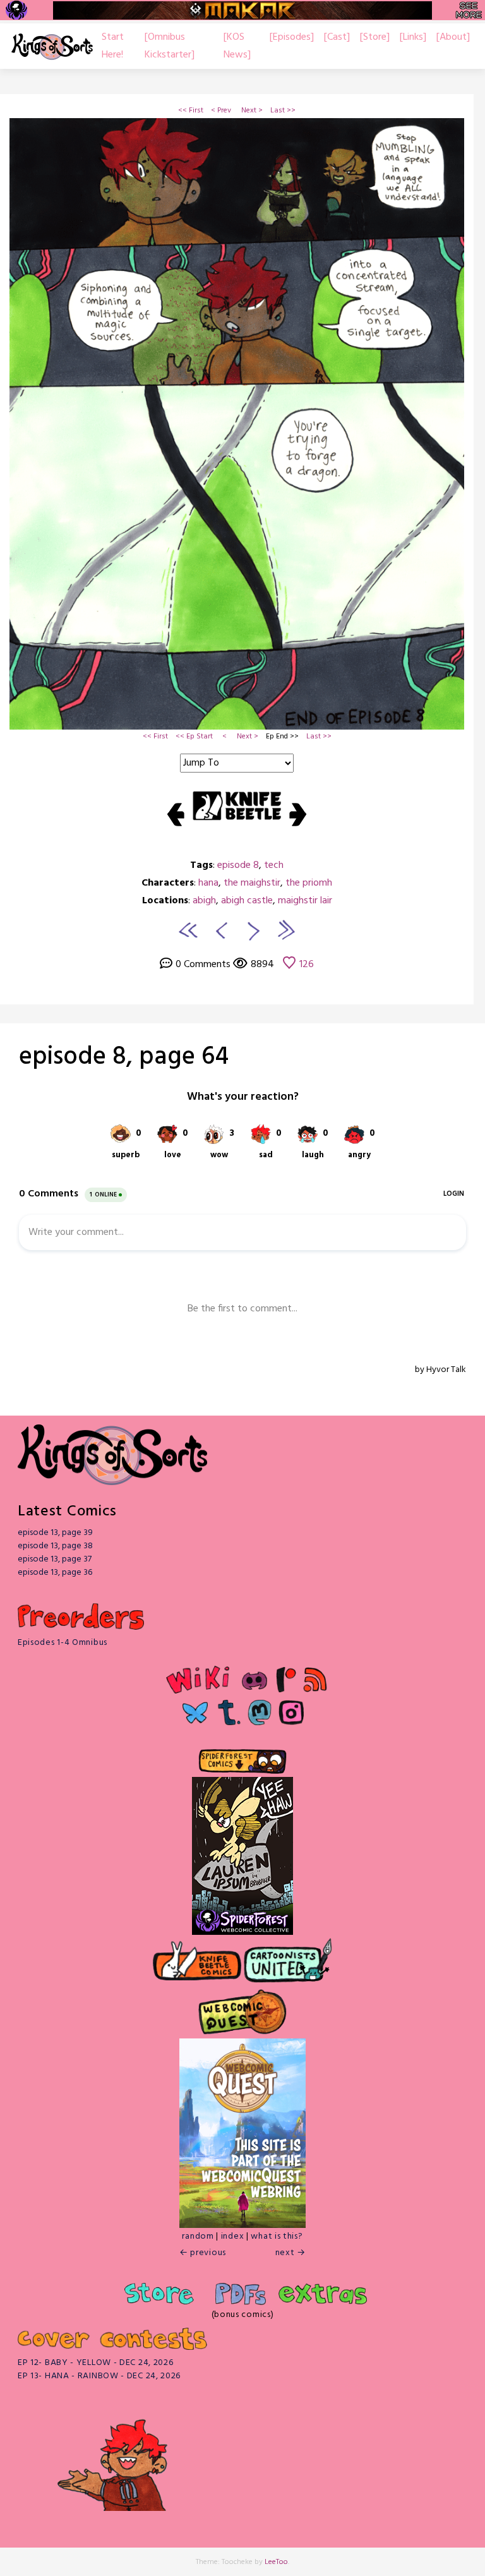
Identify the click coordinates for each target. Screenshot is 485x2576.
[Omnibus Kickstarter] (170, 46)
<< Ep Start (194, 737)
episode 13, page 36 (55, 1573)
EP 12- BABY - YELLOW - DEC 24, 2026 (96, 2363)
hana (208, 883)
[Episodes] (292, 37)
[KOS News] (237, 46)
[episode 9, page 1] (254, 930)
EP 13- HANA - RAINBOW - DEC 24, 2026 (99, 2376)
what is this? (277, 2236)
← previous (203, 2253)
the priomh (309, 883)
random (198, 2236)
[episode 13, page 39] (285, 930)
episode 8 (238, 865)
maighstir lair (305, 901)
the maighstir (252, 883)
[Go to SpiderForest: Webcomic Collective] (242, 1922)
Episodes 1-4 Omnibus (63, 1643)
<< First (191, 111)
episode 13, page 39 (55, 1533)
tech (274, 865)
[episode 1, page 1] (188, 930)
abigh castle (247, 901)
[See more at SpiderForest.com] (469, 10)
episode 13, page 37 (55, 1559)
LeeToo (276, 2562)
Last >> (283, 111)
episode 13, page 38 (55, 1546)
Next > (252, 111)
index (233, 2236)
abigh (204, 901)
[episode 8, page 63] (220, 930)
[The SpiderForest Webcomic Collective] (16, 10)
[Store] (375, 37)
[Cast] (337, 37)
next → (290, 2253)
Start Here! (113, 46)
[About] (453, 37)
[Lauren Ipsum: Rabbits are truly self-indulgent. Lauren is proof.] (242, 1843)
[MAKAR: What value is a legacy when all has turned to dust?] (242, 10)
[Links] (413, 37)
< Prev (221, 111)
